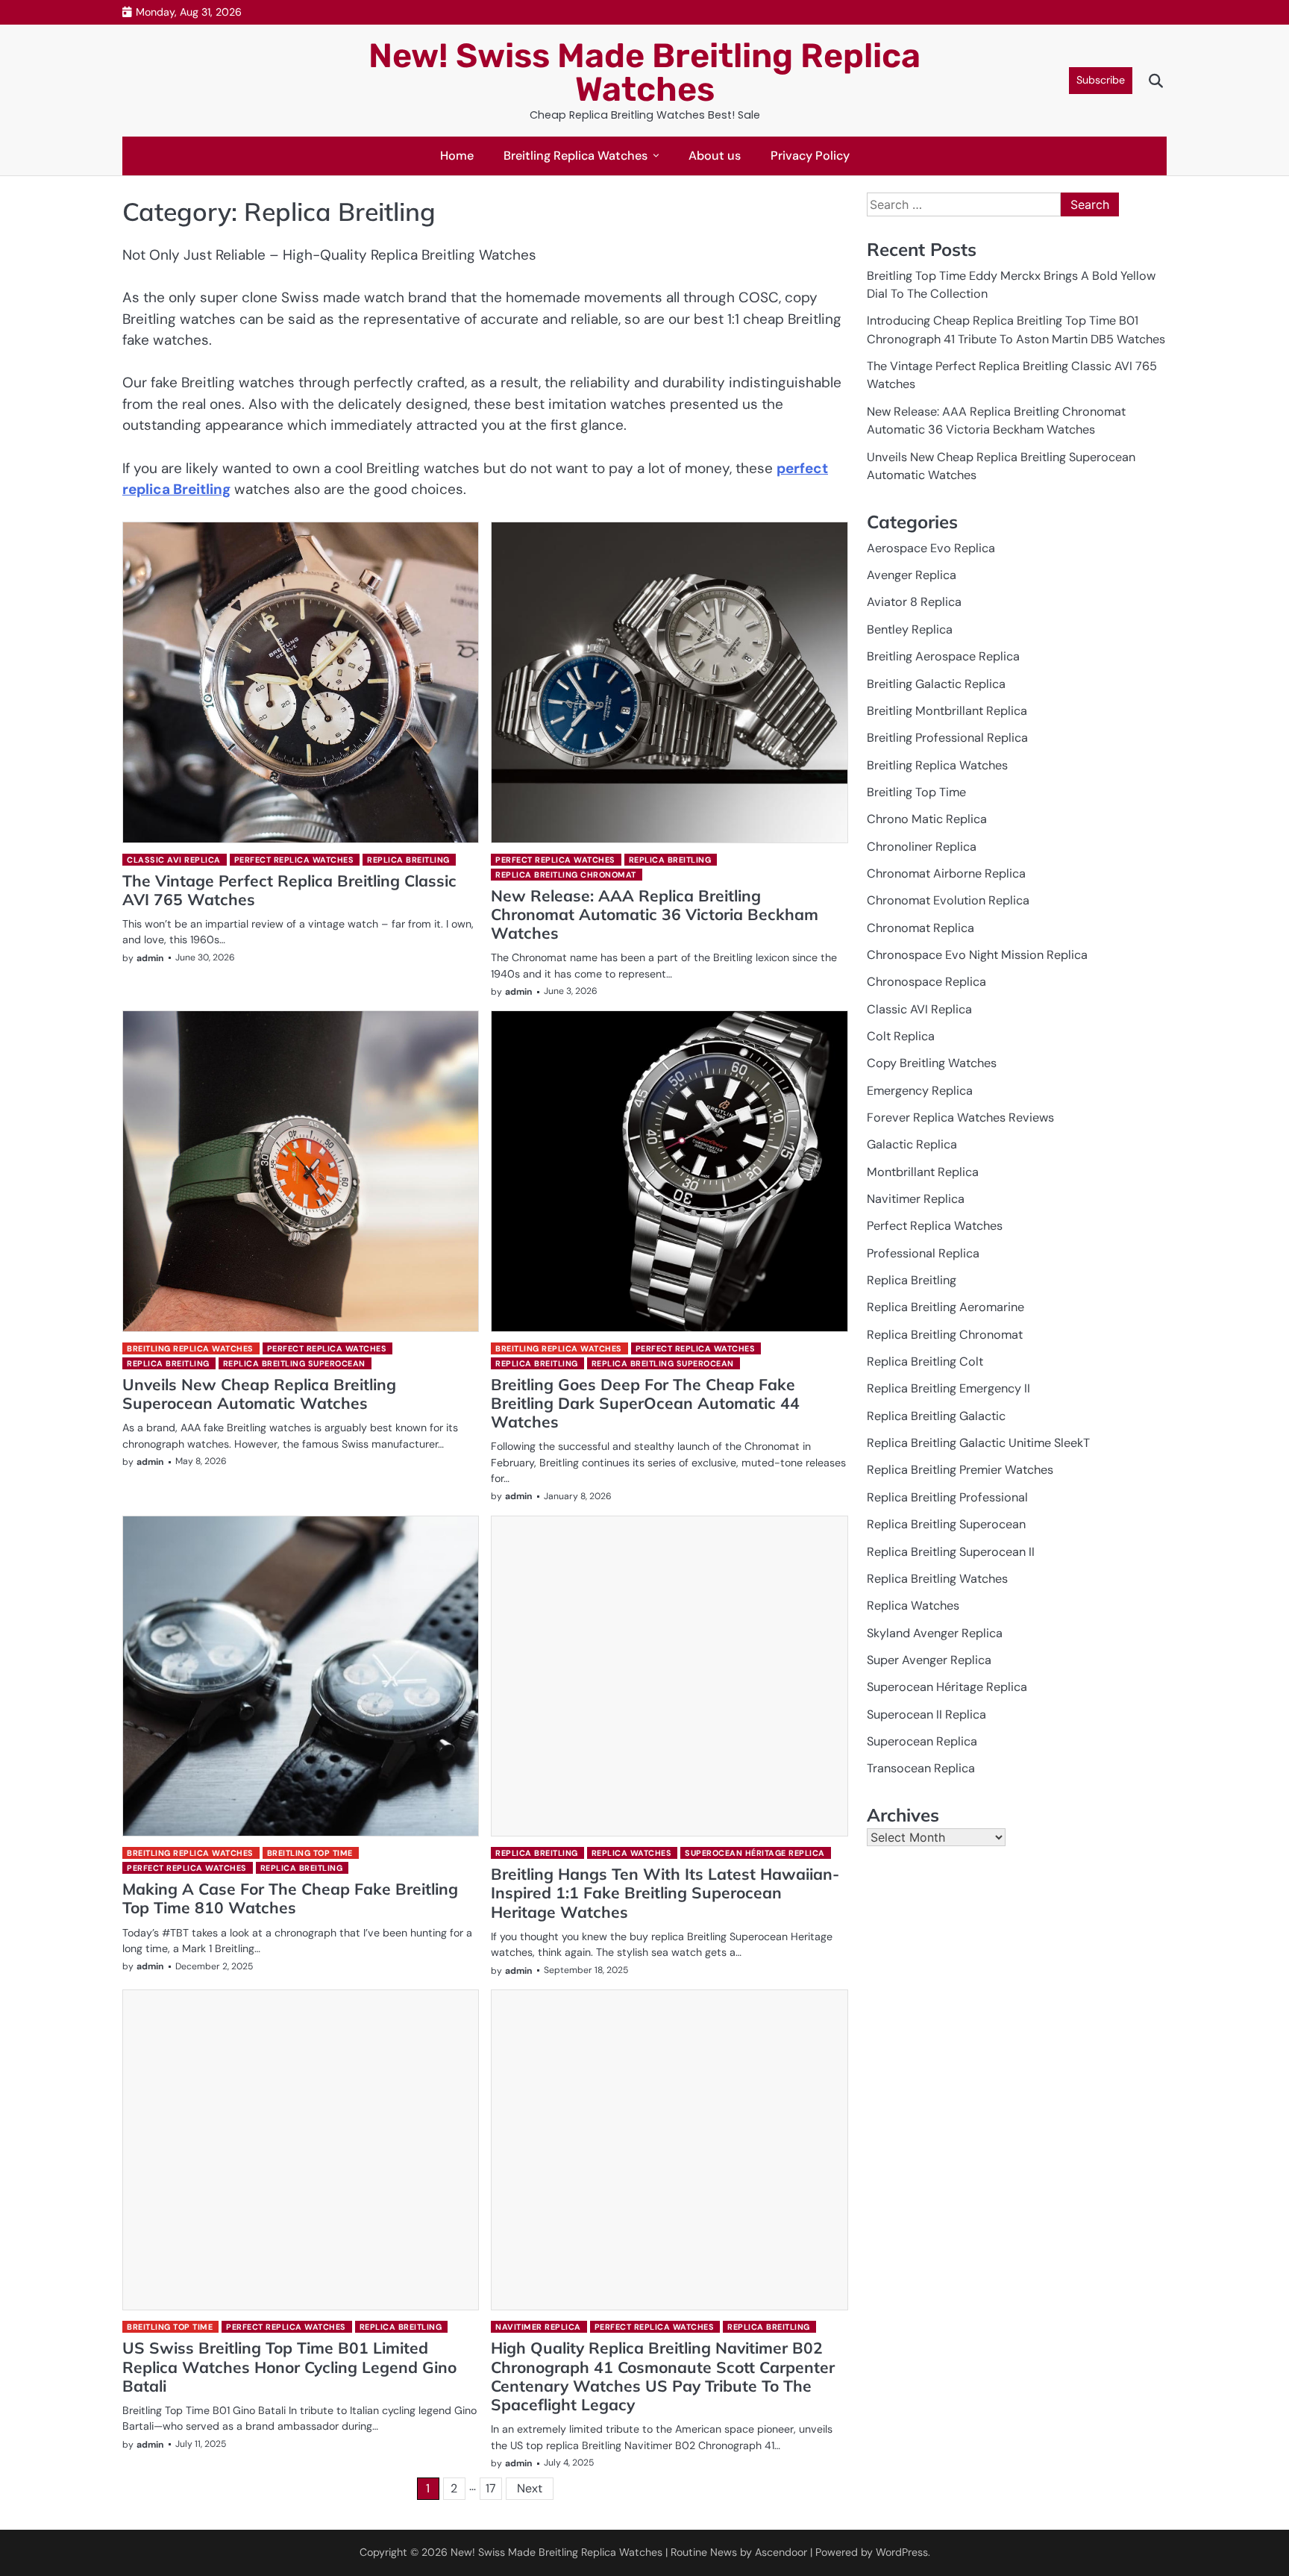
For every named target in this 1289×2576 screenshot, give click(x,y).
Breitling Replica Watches (575, 156)
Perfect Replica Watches (294, 860)
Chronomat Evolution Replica (948, 900)
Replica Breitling (408, 860)
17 (491, 2488)
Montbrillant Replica (923, 1172)
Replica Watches (632, 1853)
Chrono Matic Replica (927, 819)
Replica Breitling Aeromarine (945, 1308)
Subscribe (1101, 80)
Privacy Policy (810, 156)
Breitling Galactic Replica (936, 684)
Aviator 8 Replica (914, 603)
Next (530, 2488)
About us (715, 156)
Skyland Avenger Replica (935, 1633)
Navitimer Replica (538, 2327)
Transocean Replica (921, 1768)
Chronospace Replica (926, 982)
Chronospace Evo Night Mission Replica (977, 955)
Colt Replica (901, 1036)
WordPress (902, 2552)
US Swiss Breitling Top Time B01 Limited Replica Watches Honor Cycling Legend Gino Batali (289, 2367)
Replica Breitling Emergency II (948, 1389)
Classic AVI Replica (174, 860)
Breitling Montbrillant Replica (947, 711)
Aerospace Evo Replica (931, 548)
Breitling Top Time (310, 1853)
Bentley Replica (910, 629)
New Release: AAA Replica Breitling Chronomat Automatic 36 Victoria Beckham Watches (655, 915)
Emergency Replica (920, 1091)
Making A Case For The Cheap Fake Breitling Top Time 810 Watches (290, 1898)
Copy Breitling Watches (932, 1063)
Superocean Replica (922, 1741)
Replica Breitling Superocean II (951, 1552)
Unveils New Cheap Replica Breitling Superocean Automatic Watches (259, 1394)
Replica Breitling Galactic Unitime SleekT (978, 1443)
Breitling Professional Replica (947, 738)
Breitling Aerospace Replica (943, 656)
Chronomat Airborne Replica (946, 873)
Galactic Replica (912, 1144)
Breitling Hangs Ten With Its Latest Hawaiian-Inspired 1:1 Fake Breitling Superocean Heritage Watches (665, 1893)
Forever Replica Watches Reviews (960, 1117)
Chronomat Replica (921, 928)
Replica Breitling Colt (925, 1362)
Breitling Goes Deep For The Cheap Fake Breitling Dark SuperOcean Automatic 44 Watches (645, 1403)
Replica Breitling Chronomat (566, 875)
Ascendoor (781, 2552)
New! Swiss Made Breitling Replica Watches (644, 72)
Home (457, 156)
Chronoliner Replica (922, 847)
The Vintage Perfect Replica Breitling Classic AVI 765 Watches (289, 890)
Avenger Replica (912, 575)
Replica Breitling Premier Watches (960, 1470)
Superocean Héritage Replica (755, 1853)
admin (150, 958)
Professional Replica (923, 1253)
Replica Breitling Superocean (294, 1363)
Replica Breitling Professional (947, 1497)
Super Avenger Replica (929, 1660)
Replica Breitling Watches (937, 1579)
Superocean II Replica (926, 1714)
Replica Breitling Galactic (936, 1416)
